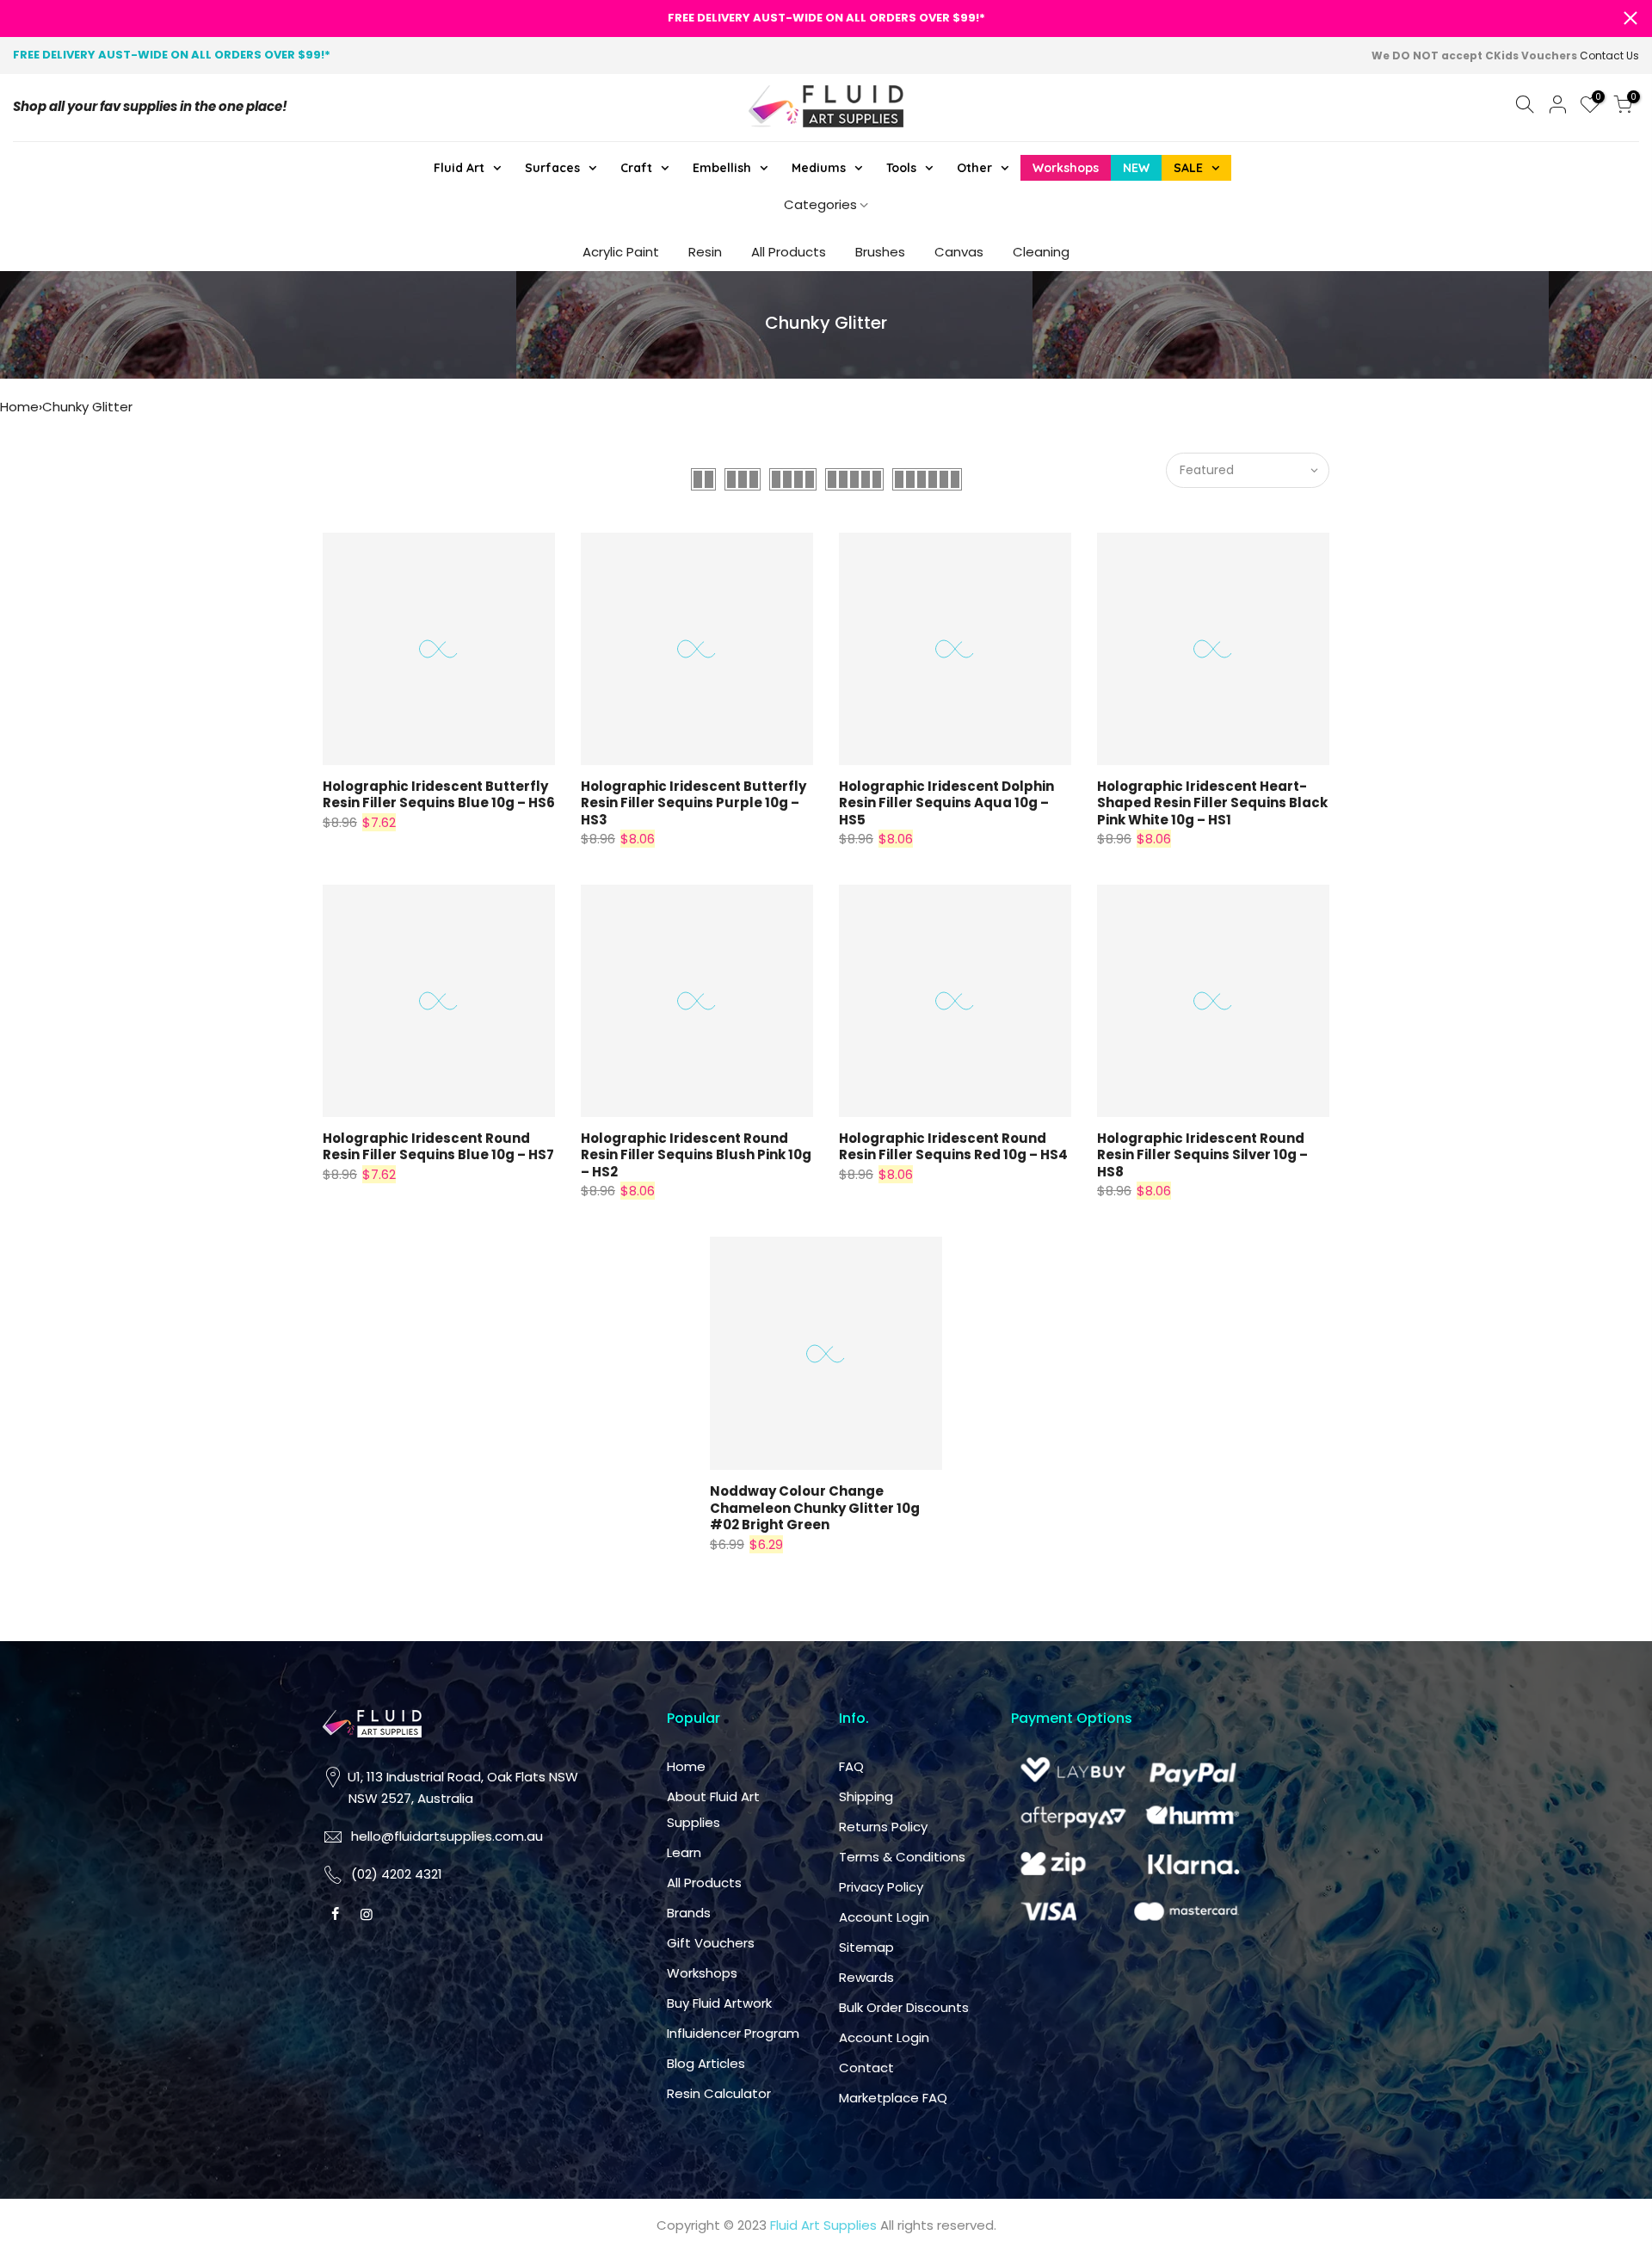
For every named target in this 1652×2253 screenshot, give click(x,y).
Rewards (866, 1977)
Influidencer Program (733, 2033)
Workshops (702, 1973)
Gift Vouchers (711, 1943)
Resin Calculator (719, 2093)
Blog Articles (706, 2063)
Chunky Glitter (87, 407)
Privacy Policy (881, 1887)
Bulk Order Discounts (904, 2007)
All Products (789, 252)
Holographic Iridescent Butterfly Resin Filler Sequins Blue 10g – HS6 (439, 795)
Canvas (959, 252)
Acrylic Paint (621, 252)
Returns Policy (883, 1827)
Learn (684, 1852)
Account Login (884, 1917)
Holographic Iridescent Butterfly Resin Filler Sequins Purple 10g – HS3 (693, 803)
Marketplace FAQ (893, 2098)
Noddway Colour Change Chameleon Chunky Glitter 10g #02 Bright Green (815, 1508)
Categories (820, 204)
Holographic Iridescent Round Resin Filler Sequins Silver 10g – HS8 (1202, 1155)
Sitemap (866, 1947)
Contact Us (1609, 56)
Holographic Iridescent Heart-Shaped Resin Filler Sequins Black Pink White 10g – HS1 (1212, 803)
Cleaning (1041, 252)
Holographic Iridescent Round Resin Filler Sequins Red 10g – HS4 (953, 1147)
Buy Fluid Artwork (719, 2003)
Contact (866, 2068)
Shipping (866, 1796)
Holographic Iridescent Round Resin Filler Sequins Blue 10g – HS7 (438, 1147)
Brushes (880, 252)
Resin (705, 252)
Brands (689, 1913)
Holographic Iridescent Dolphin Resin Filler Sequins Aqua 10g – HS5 (946, 803)
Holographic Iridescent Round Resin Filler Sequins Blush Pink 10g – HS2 (696, 1155)
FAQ (851, 1766)
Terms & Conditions (902, 1857)
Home (19, 407)
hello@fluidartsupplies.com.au (447, 1836)
